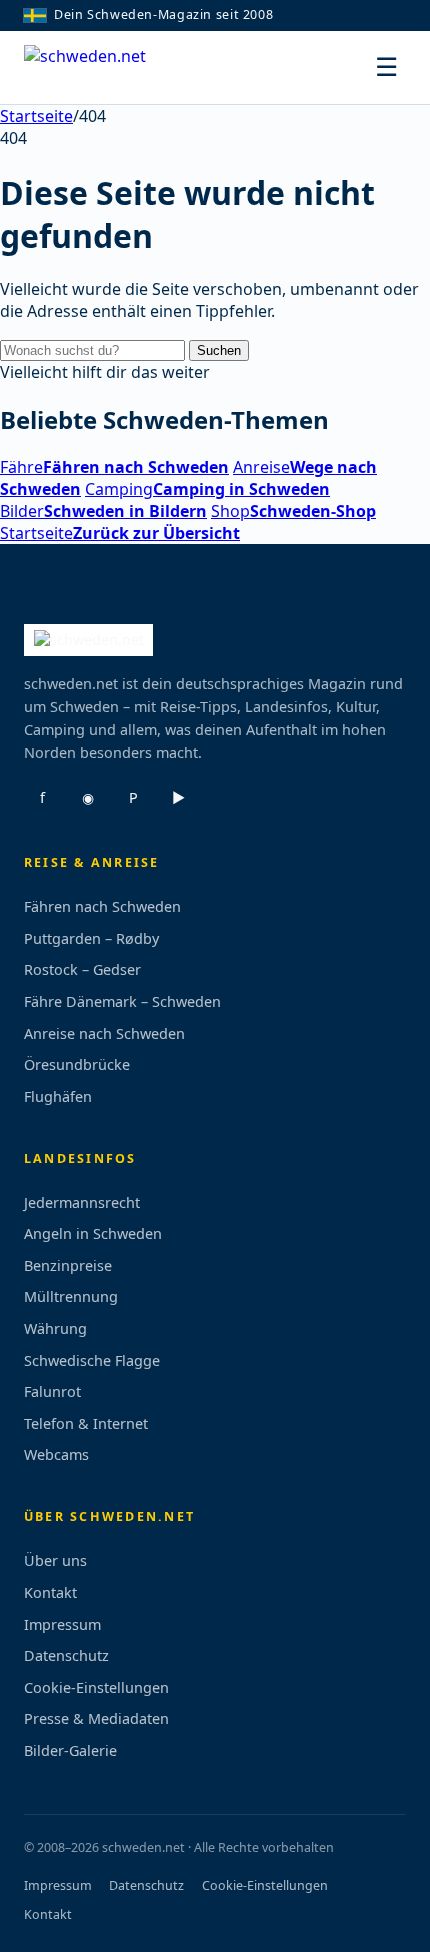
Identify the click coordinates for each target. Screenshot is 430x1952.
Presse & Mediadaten (96, 1718)
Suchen (219, 350)
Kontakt (50, 1592)
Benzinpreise (68, 1265)
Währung (55, 1328)
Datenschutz (66, 1655)
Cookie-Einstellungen (96, 1687)
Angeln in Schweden (93, 1233)
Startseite (36, 116)
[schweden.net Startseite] (99, 68)
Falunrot (52, 1391)
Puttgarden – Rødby (91, 938)
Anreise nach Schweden (104, 1033)
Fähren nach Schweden (102, 906)
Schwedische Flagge (92, 1360)
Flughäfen (58, 1096)
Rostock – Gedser (82, 969)
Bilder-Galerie (70, 1750)
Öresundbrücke (77, 1064)
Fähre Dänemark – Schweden (122, 1001)
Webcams (56, 1454)
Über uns (55, 1560)
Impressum (62, 1624)
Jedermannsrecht (82, 1202)
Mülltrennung (71, 1296)
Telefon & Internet (86, 1423)
